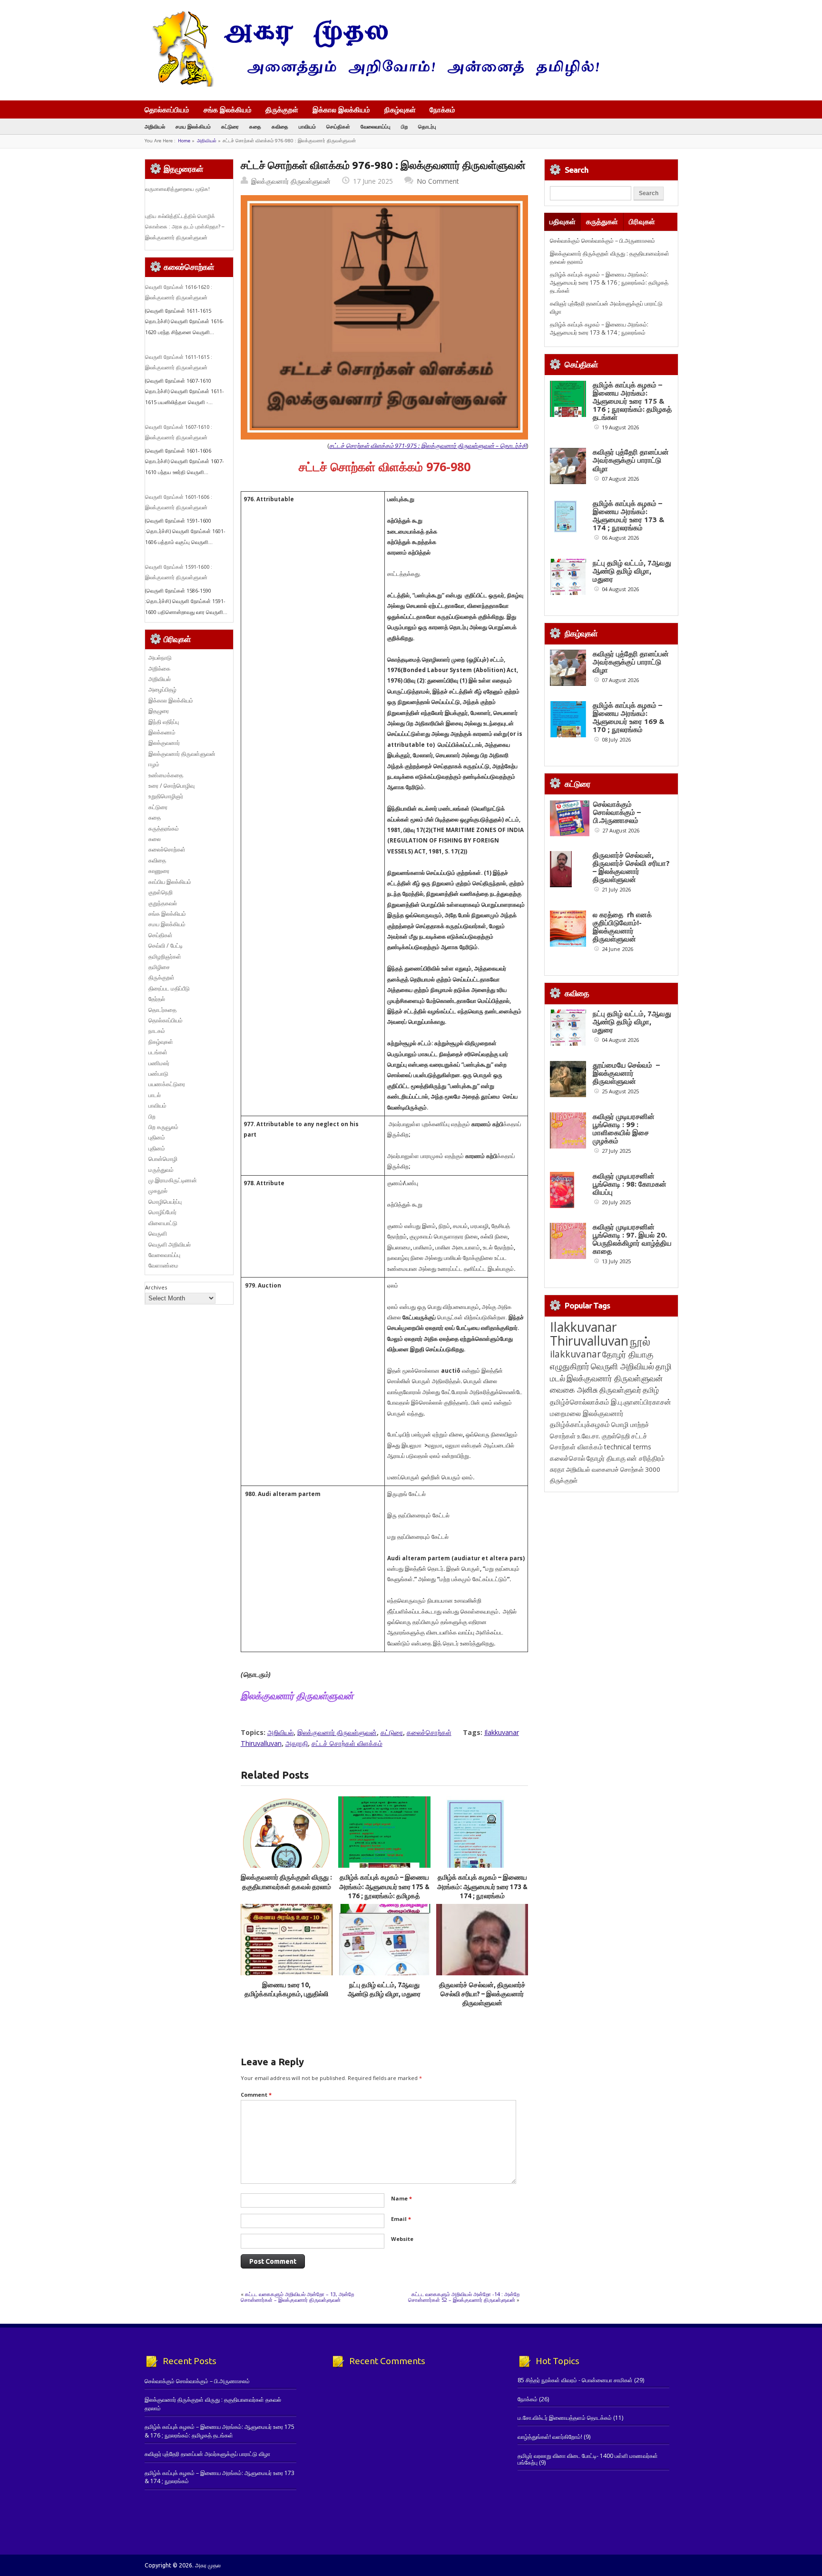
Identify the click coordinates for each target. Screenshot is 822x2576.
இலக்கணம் (162, 732)
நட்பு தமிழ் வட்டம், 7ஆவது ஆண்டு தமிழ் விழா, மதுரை (632, 571)
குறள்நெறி (161, 892)
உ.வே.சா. (589, 1436)
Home (184, 141)
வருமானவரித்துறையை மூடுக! (177, 189)
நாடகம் (157, 1031)
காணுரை (159, 871)
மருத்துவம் (161, 1170)
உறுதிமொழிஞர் (166, 796)
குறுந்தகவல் (163, 903)
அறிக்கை (159, 669)
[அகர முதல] (372, 84)
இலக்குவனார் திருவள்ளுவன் (291, 181)
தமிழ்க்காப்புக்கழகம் (580, 1424)
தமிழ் (651, 1390)
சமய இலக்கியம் (193, 126)
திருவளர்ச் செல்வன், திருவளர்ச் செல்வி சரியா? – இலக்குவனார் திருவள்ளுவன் (482, 1994)
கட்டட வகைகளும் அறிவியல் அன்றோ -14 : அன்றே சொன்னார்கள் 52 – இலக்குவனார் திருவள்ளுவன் (464, 2297)
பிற (404, 126)
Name (401, 2198)
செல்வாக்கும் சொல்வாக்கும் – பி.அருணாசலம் (602, 241)
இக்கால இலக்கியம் (341, 109)
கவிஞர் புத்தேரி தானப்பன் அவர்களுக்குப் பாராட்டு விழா (631, 460)
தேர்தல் (157, 999)
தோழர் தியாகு (606, 1458)
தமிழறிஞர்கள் (165, 956)
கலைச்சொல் (568, 1458)
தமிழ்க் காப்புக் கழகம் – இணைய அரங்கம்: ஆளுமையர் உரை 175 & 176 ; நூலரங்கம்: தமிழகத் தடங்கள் (609, 283)
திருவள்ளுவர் (620, 1390)
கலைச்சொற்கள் (429, 1732)
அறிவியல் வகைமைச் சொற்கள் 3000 (613, 1469)
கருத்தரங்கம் (164, 828)
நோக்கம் (442, 110)
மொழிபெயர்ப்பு (165, 1202)
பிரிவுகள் (642, 222)
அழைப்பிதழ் (162, 689)
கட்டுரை (230, 126)
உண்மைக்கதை (166, 775)
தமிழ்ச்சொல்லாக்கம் (580, 1402)
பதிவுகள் (563, 222)
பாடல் (155, 1095)
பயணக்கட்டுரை (167, 1084)
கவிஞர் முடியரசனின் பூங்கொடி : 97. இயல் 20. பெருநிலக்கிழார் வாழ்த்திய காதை (632, 1239)
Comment (256, 2095)
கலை (155, 839)
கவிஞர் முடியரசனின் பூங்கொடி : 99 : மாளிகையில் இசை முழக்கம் (624, 1129)
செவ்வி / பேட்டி (166, 946)
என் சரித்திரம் (646, 1458)
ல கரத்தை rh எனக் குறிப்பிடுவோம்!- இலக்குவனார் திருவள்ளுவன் (622, 927)
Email (401, 2219)
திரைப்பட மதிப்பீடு (169, 988)
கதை (255, 126)
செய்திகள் (338, 126)
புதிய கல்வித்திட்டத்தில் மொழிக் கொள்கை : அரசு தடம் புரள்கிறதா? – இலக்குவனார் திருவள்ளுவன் (185, 227)
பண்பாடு (158, 1074)
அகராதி (297, 1743)
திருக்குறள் (282, 109)
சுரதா (557, 1469)
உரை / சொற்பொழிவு (171, 786)
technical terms (628, 1447)
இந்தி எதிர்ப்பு (164, 722)
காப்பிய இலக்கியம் (170, 882)
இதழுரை (159, 711)
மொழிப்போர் (162, 1212)
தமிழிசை (159, 967)
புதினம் (157, 1137)
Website (402, 2239)
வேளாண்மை (163, 1265)
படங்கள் (158, 1052)
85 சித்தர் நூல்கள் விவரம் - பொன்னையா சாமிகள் (575, 2380)
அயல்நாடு (160, 658)
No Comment (438, 181)
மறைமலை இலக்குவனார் (587, 1413)
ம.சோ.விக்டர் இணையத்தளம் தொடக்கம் (565, 2418)
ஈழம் (154, 764)
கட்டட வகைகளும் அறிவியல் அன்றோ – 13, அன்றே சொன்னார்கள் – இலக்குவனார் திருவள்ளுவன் (297, 2297)
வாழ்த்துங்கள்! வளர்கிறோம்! (550, 2437)
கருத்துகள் (602, 222)
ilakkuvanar (575, 1354)
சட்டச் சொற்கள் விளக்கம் (347, 1743)
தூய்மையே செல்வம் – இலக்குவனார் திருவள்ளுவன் (626, 1073)
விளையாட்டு (163, 1223)
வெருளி (158, 1234)
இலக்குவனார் (164, 743)
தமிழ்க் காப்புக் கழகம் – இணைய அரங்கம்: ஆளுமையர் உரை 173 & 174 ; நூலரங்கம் (482, 1887)
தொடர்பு (427, 126)
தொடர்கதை (162, 1010)
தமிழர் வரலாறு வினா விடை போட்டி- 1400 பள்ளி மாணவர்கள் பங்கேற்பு (588, 2459)
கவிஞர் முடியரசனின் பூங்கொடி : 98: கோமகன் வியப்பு (630, 1184)
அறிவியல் (155, 126)
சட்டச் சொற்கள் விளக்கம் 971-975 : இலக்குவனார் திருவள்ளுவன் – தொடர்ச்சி (428, 446)
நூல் (640, 1341)
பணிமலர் (159, 1063)
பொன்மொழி (163, 1159)
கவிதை (280, 126)
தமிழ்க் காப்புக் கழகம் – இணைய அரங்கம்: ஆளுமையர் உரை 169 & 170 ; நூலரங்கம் (629, 717)
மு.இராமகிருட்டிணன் (173, 1180)
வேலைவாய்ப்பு (376, 126)
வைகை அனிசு (574, 1390)
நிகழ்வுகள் (400, 109)
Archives (156, 1287)
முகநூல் (158, 1191)
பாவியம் (307, 126)
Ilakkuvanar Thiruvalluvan (589, 1334)
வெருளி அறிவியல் (170, 1244)
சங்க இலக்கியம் (228, 109)
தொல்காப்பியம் (167, 109)
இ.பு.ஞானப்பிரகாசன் (641, 1402)
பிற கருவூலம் (163, 1127)
